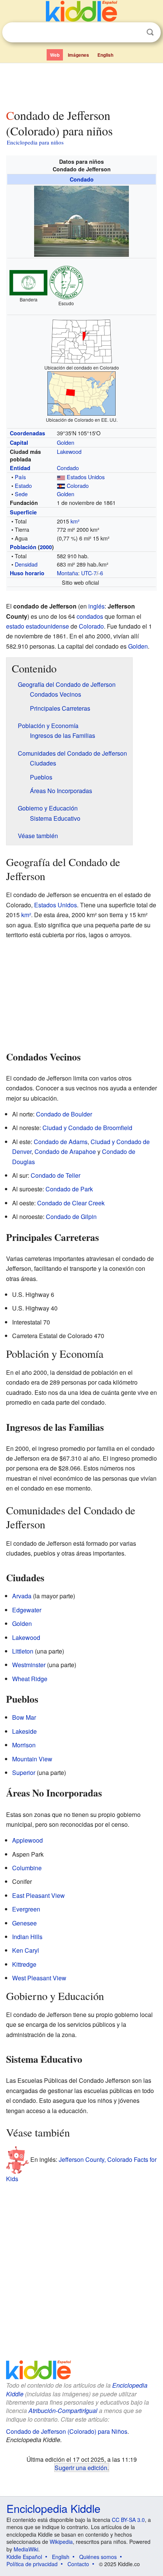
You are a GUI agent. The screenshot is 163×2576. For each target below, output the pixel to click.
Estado (23, 485)
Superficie (23, 512)
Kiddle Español (24, 2557)
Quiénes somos (98, 2557)
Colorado (78, 485)
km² (75, 521)
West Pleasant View (39, 1978)
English (105, 55)
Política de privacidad (32, 2564)
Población (23, 547)
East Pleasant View (38, 1895)
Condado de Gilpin (71, 1217)
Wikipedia (61, 2542)
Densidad (26, 564)
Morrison (24, 1745)
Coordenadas (27, 433)
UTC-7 (89, 573)
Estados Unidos (86, 477)
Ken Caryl (26, 1950)
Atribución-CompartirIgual (63, 2411)
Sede (21, 494)
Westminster (29, 1665)
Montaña (67, 573)
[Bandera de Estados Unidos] (61, 477)
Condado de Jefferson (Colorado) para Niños (67, 2431)
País (20, 477)
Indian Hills (27, 1937)
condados (90, 616)
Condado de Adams (61, 1142)
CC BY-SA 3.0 (128, 2520)
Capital (19, 443)
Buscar (150, 32)
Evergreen (26, 1909)
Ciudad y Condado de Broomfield (87, 1128)
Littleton (23, 1651)
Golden (66, 442)
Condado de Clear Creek (71, 1203)
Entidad (20, 468)
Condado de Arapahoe (65, 1151)
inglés (96, 606)
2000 (46, 547)
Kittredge (24, 1964)
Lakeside (24, 1731)
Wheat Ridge (30, 1679)
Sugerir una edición (81, 2467)
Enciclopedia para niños (35, 142)
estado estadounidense (38, 626)
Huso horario (27, 573)
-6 (101, 573)
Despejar (135, 33)
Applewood (27, 1840)
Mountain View (32, 1759)
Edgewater (27, 1610)
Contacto (78, 2564)
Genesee (24, 1923)
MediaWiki (26, 2549)
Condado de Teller (56, 1175)
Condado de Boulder (64, 1114)
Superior (24, 1772)
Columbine (27, 1868)
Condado (82, 179)
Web (55, 55)
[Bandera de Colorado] (61, 485)
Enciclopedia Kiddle (53, 2508)
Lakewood (69, 451)
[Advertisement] (81, 84)
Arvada (22, 1596)
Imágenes (78, 55)
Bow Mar (24, 1717)
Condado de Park (69, 1189)
